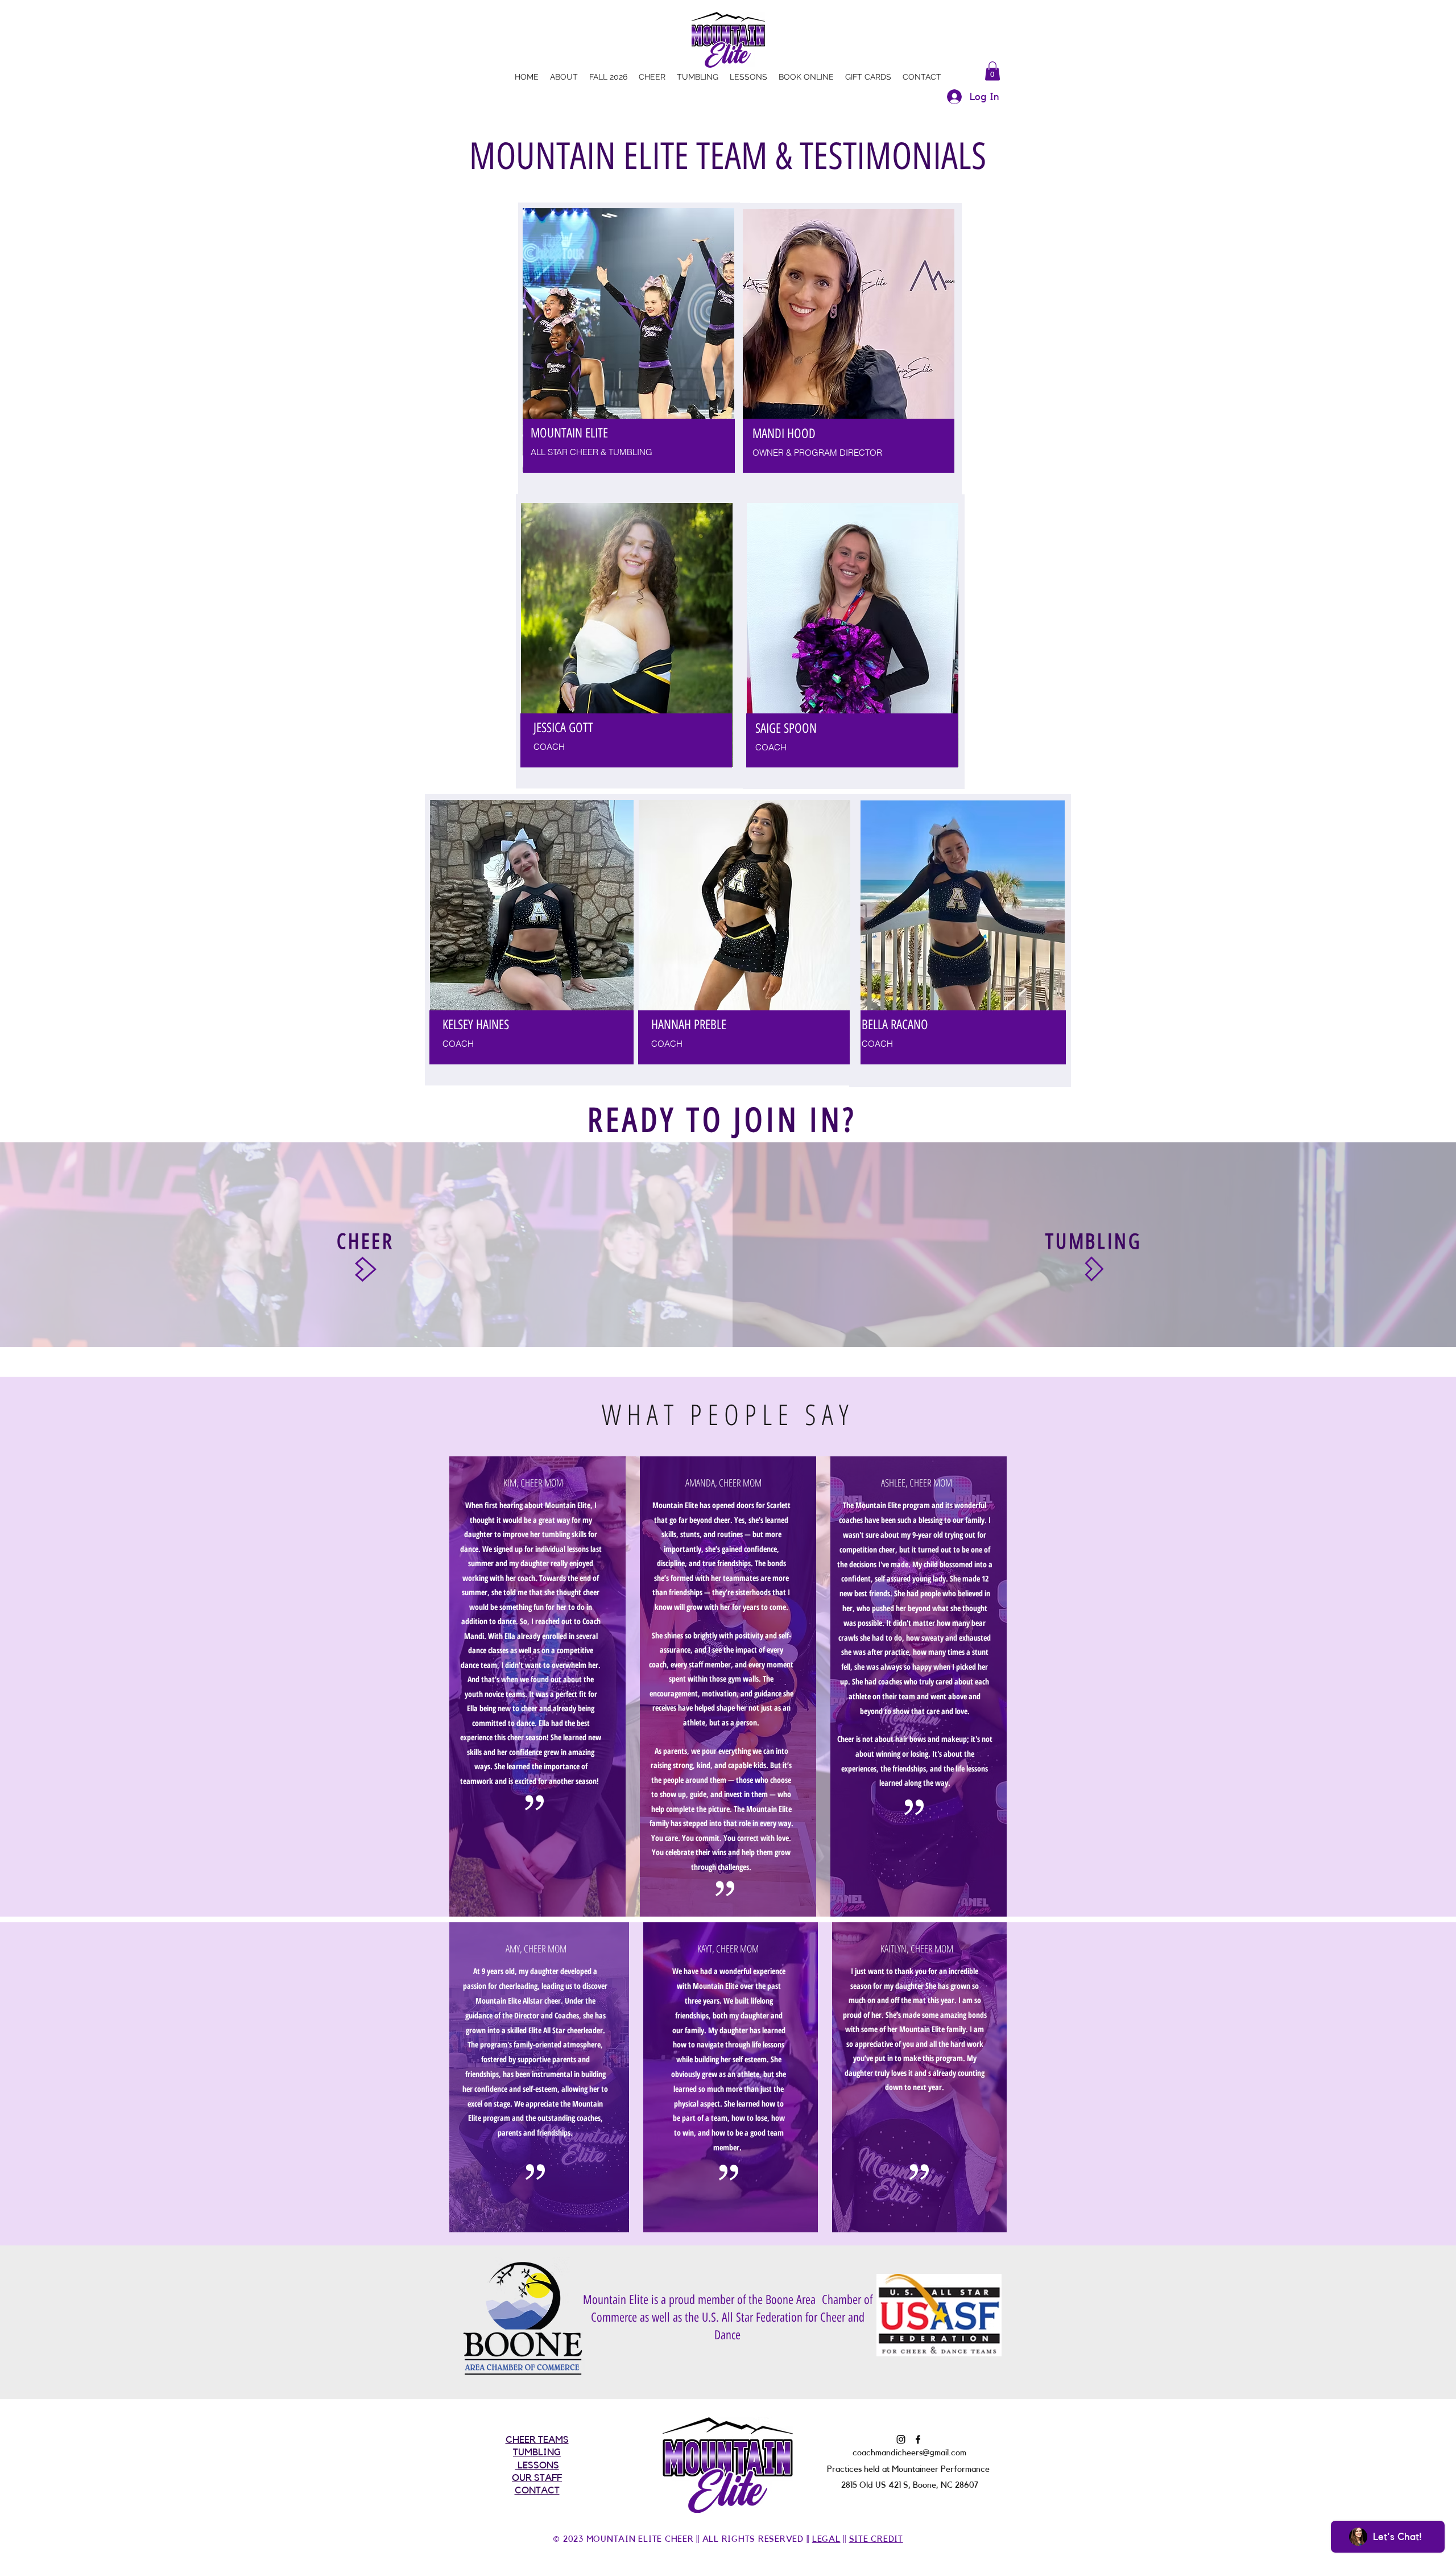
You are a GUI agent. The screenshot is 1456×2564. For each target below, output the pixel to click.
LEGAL (826, 2539)
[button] (992, 71)
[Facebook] (918, 2439)
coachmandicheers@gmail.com (909, 2453)
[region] (629, 348)
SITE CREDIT (876, 2539)
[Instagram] (901, 2439)
